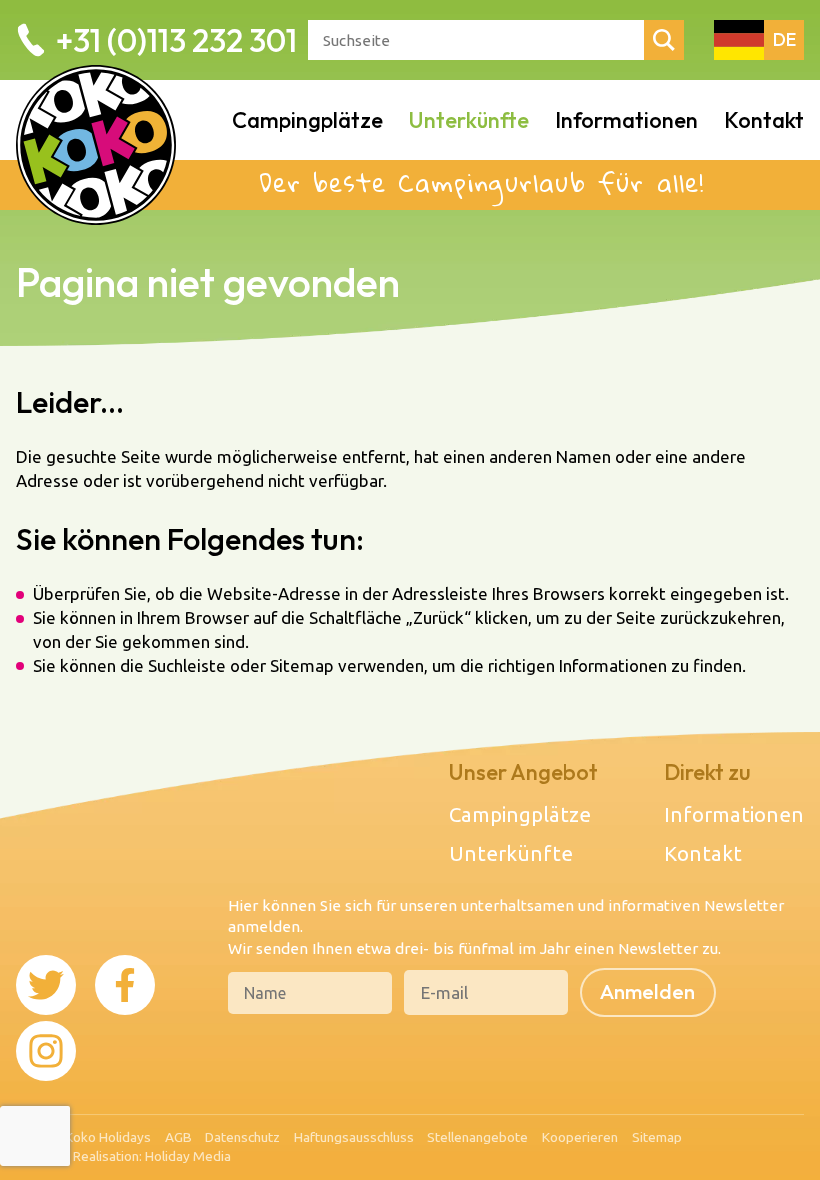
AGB (178, 1137)
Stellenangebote (477, 1137)
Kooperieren (580, 1137)
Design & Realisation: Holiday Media (123, 1156)
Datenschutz (242, 1137)
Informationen (626, 120)
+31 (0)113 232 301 (176, 40)
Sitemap (657, 1137)
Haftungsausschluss (354, 1137)
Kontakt (764, 120)
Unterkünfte (469, 120)
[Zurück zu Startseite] (96, 120)
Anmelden (647, 991)
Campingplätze (307, 120)
